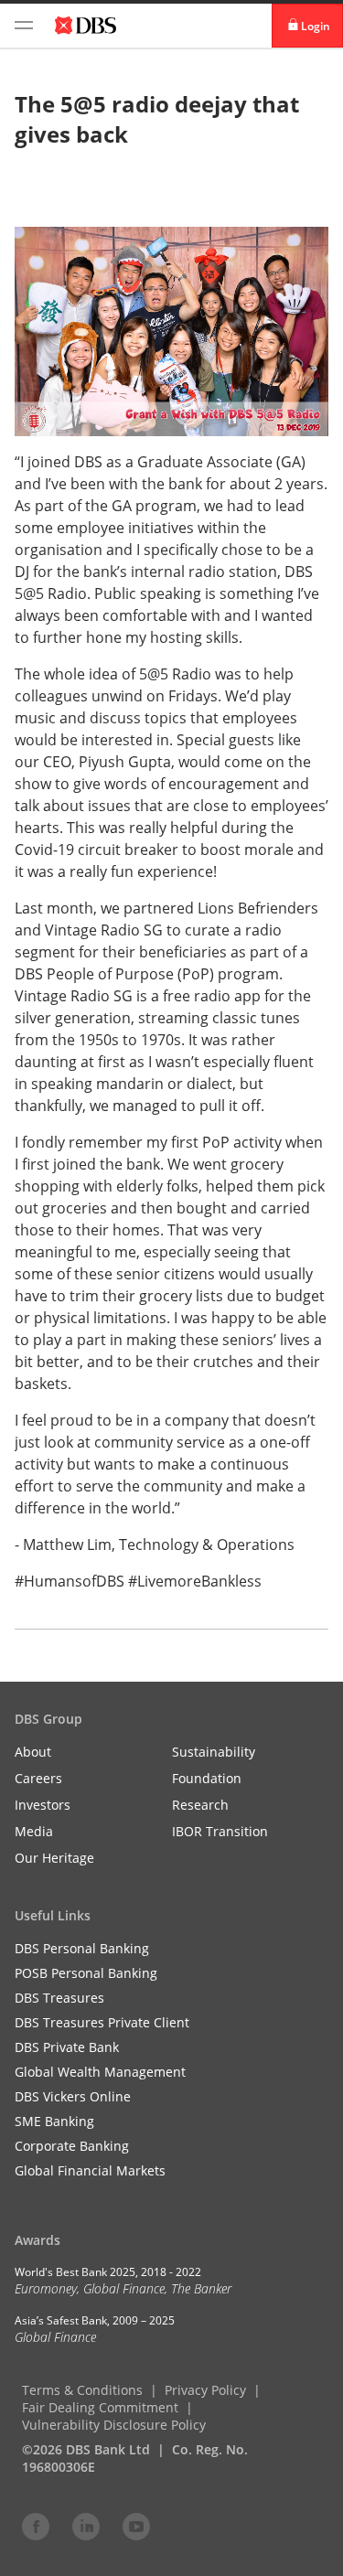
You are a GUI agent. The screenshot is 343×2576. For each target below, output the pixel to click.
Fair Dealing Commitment (100, 2407)
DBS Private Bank (67, 2047)
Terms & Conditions (82, 2390)
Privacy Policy (205, 2390)
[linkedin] (86, 2526)
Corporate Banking (72, 2146)
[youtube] (136, 2526)
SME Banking (54, 2121)
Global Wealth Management (100, 2072)
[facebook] (36, 2526)
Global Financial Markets (90, 2170)
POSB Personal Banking (86, 1973)
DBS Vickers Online (73, 2096)
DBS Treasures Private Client (102, 2022)
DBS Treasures (59, 1998)
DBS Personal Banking (82, 1948)
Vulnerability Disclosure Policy (114, 2425)
